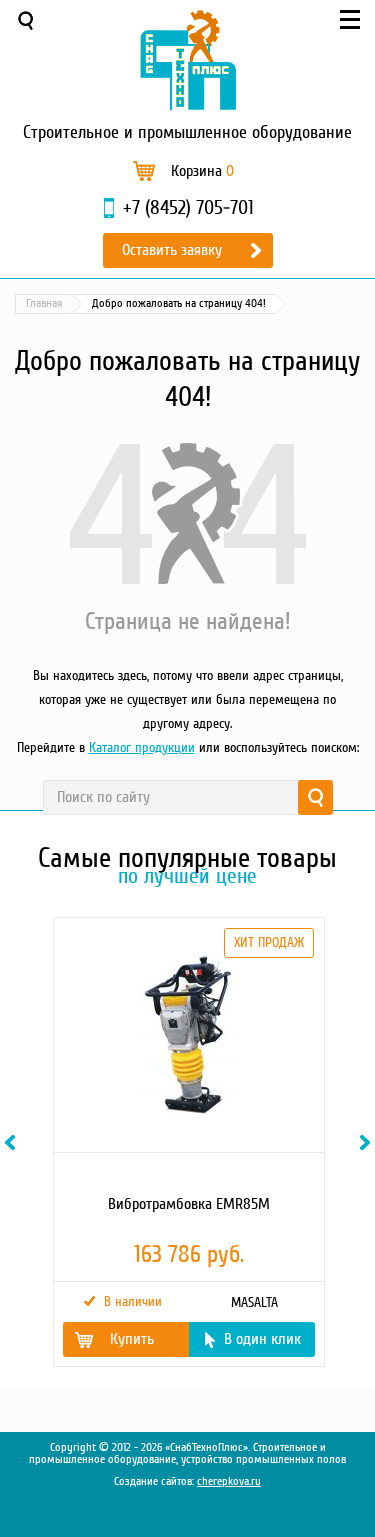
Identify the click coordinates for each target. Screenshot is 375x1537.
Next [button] (368, 1142)
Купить (132, 1339)
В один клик (262, 1339)
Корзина (202, 171)
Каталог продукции (142, 747)
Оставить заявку (172, 250)
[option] (187, 1142)
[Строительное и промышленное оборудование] (188, 60)
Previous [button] (13, 1142)
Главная (44, 303)
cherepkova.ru (229, 1481)
